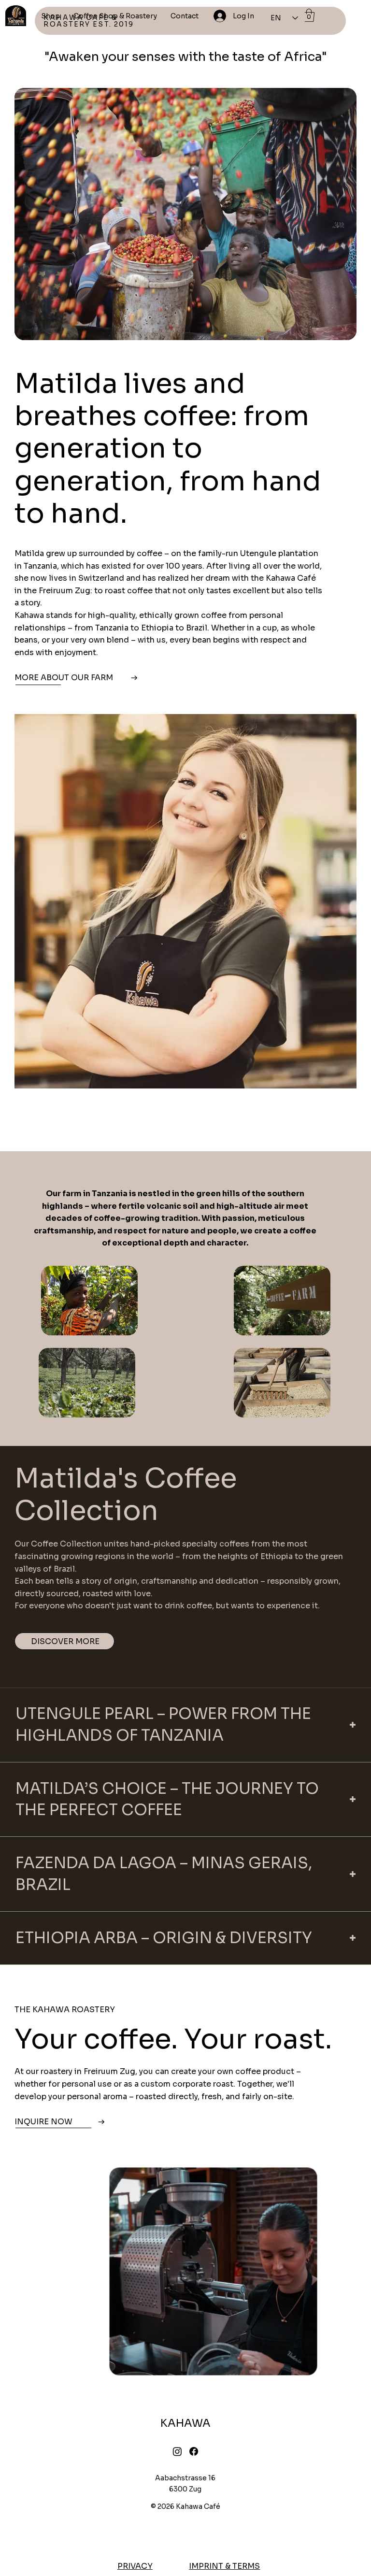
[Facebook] (194, 2451)
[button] (309, 15)
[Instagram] (177, 2451)
